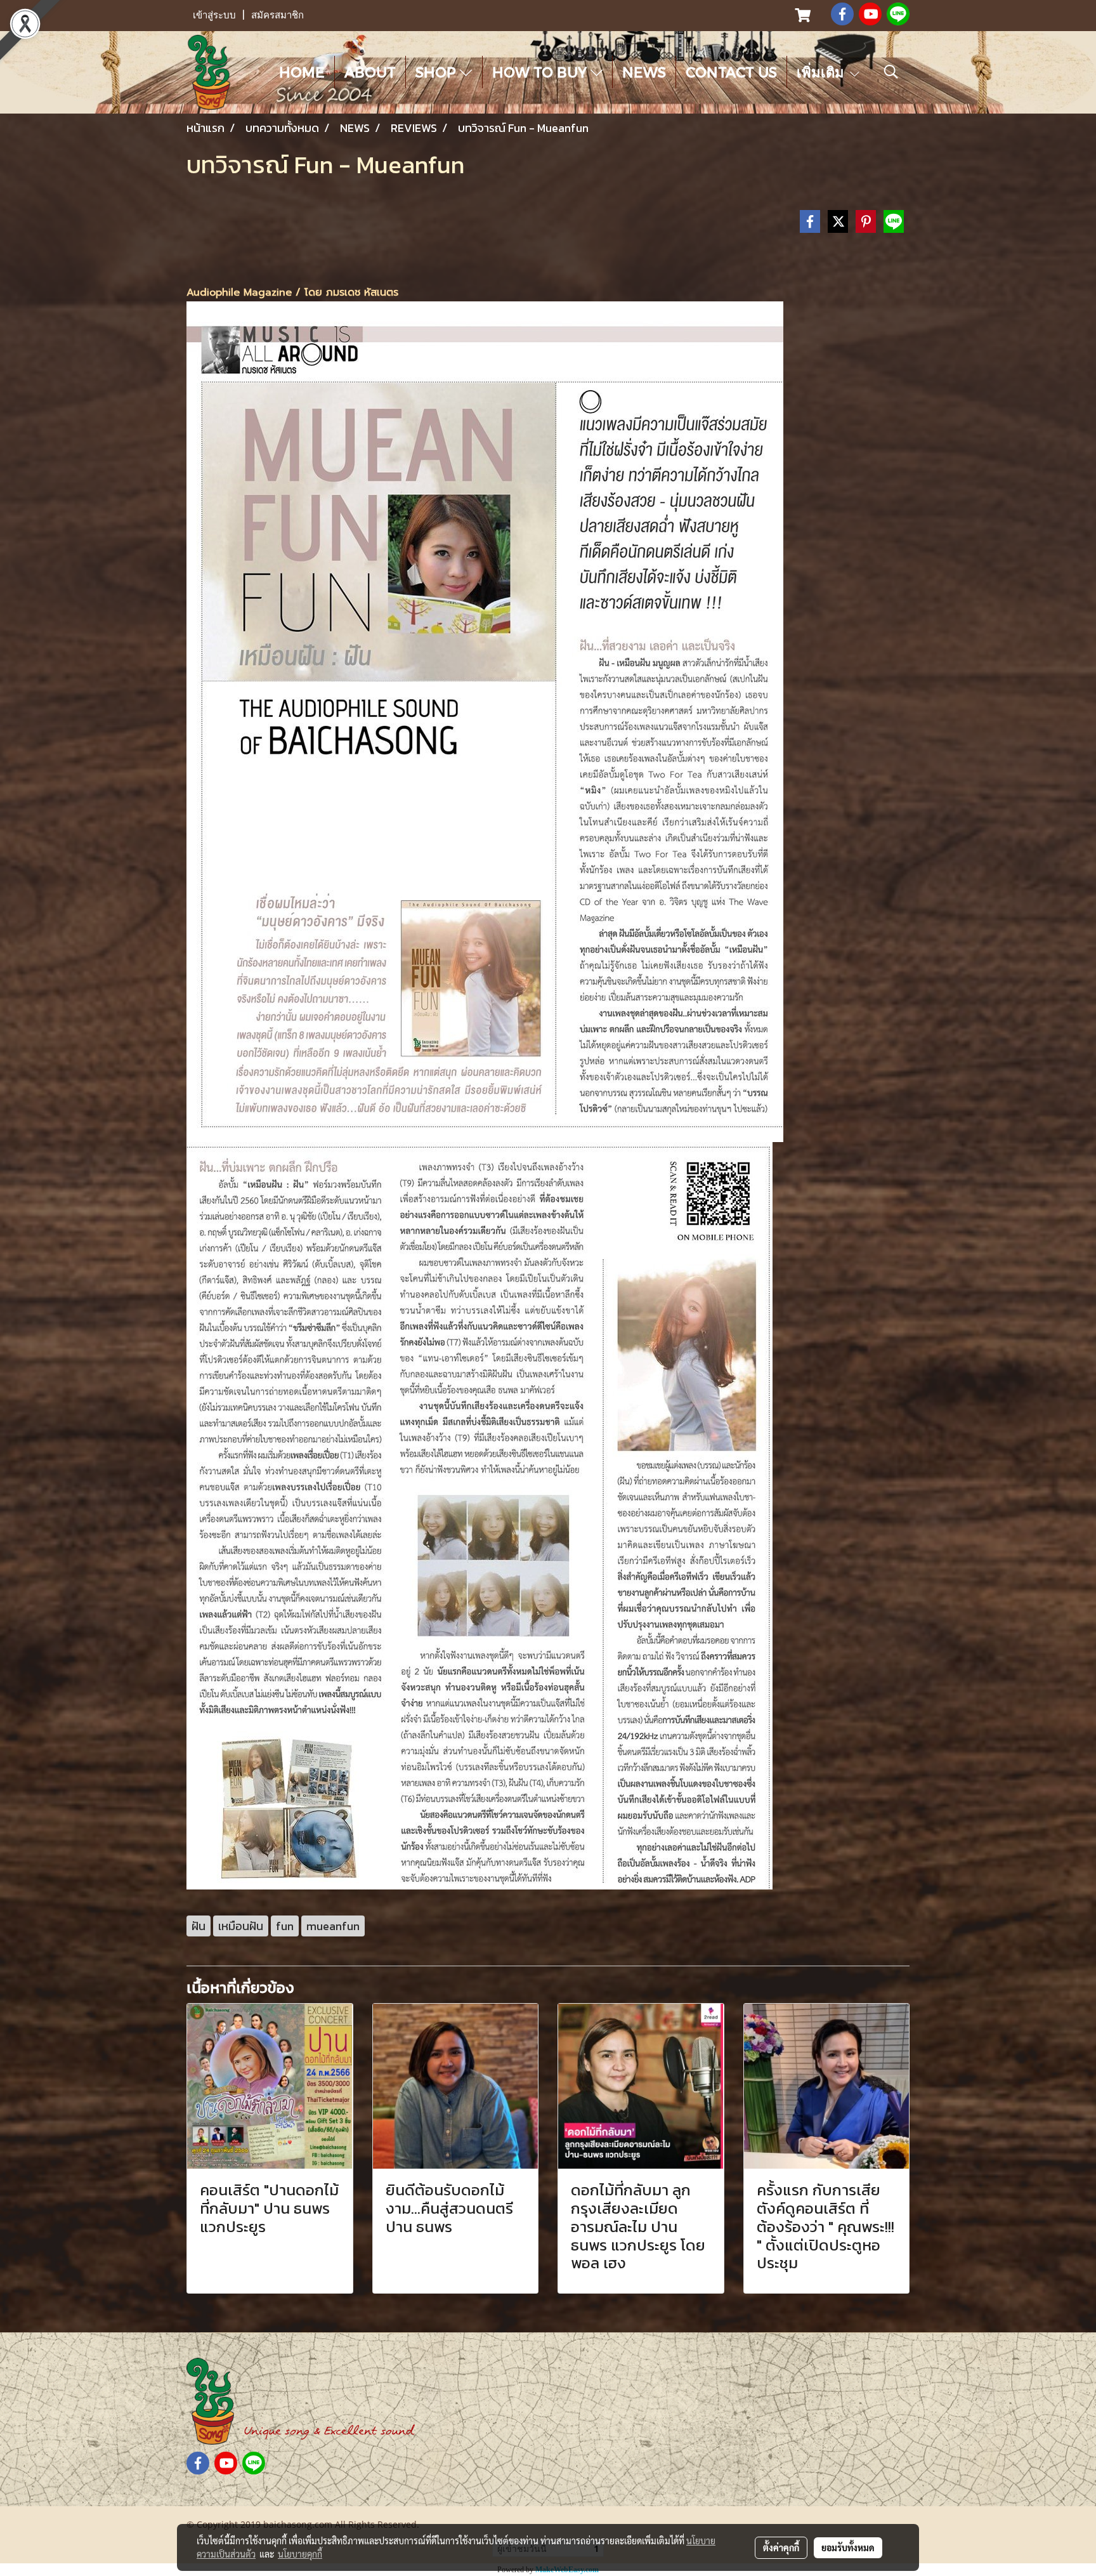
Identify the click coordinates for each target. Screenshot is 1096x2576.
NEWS (644, 72)
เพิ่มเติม (822, 72)
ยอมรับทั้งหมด (848, 2547)
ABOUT (370, 72)
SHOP (438, 72)
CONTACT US (731, 72)
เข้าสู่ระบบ (214, 15)
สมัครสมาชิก (277, 15)
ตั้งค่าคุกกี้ (781, 2547)
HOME (302, 72)
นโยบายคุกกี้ (300, 2554)
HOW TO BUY (541, 72)
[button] (891, 72)
